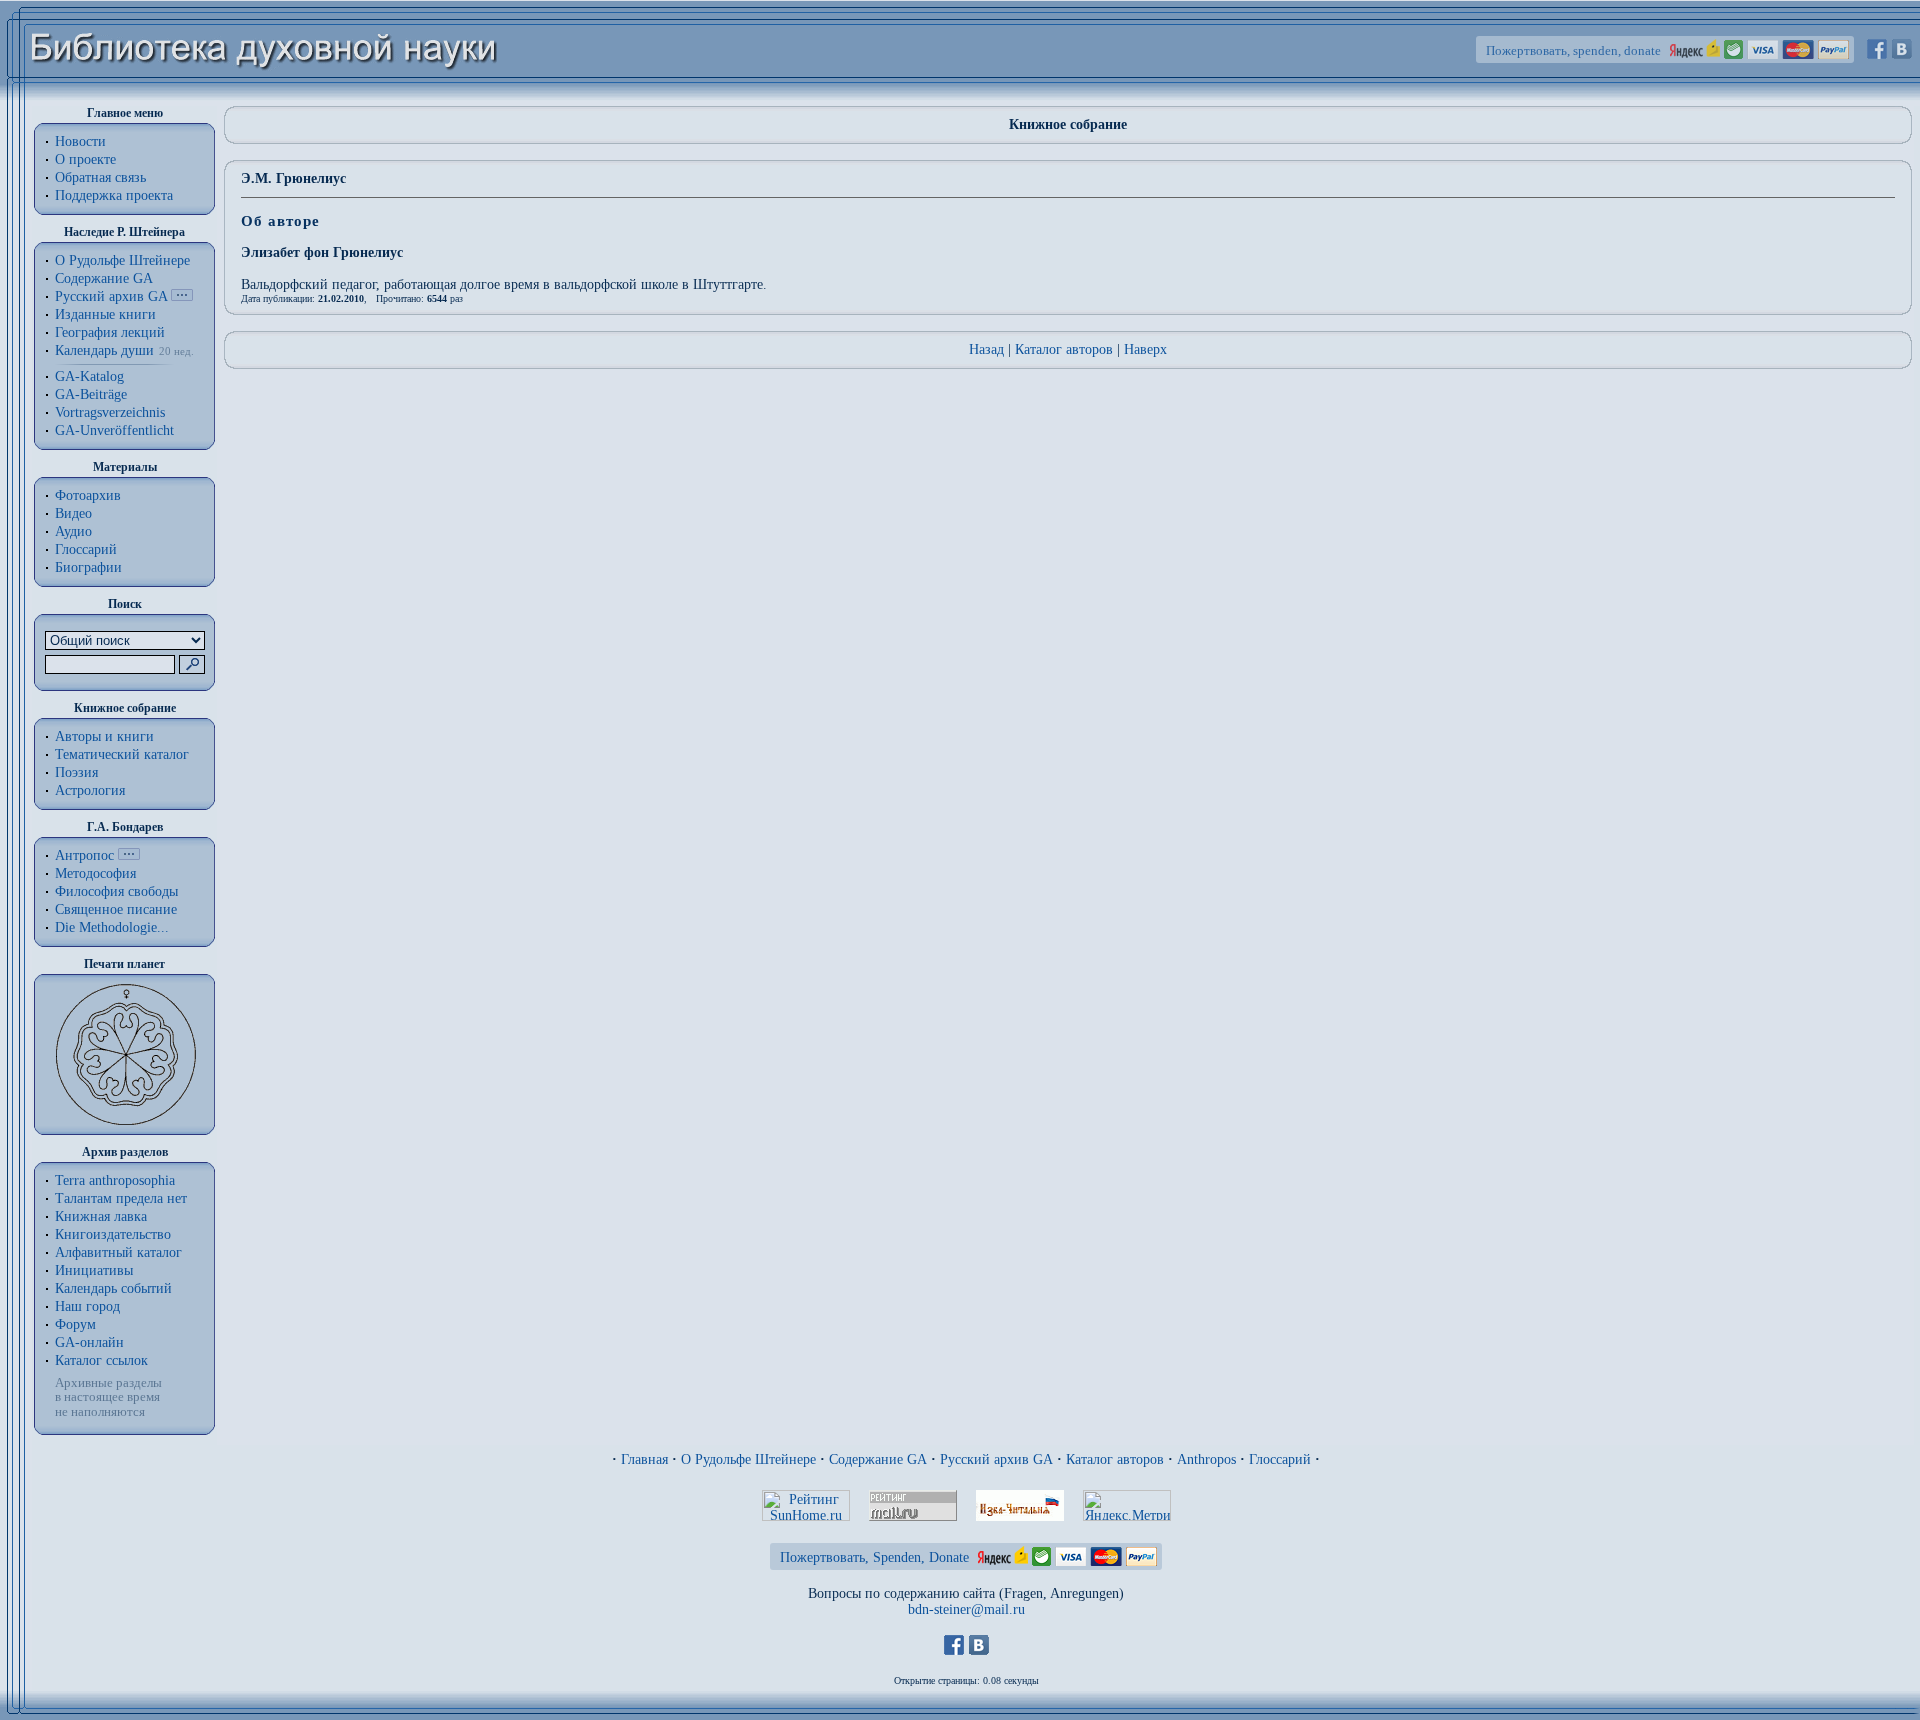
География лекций (110, 332)
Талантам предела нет (121, 1198)
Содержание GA (104, 278)
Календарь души (104, 350)
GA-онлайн (89, 1342)
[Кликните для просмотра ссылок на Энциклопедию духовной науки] (129, 855)
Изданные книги (105, 314)
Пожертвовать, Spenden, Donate (874, 1557)
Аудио (73, 531)
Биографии (88, 567)
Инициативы (94, 1270)
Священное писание (116, 909)
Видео (73, 513)
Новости (80, 141)
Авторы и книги (104, 736)
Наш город (87, 1306)
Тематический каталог (122, 754)
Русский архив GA (111, 296)
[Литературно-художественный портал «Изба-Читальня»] (1020, 1516)
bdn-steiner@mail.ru (966, 1609)
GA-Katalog (89, 376)
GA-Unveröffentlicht (114, 430)
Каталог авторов (1064, 349)
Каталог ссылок (101, 1360)
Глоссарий (86, 549)
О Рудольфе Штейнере (748, 1459)
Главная (644, 1459)
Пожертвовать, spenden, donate (1573, 50)
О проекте (85, 159)
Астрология (90, 790)
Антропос (84, 855)
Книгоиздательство (113, 1234)
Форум (75, 1324)
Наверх (1145, 349)
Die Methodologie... (112, 927)
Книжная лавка (101, 1216)
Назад (986, 349)
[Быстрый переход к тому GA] (182, 296)
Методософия (95, 873)
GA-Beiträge (91, 394)
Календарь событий (113, 1288)
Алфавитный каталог (118, 1252)
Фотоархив (88, 495)
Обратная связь (100, 177)
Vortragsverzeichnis (110, 412)
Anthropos (1206, 1459)
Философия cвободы (116, 891)
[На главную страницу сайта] (264, 96)
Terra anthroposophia (115, 1180)
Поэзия (76, 772)
